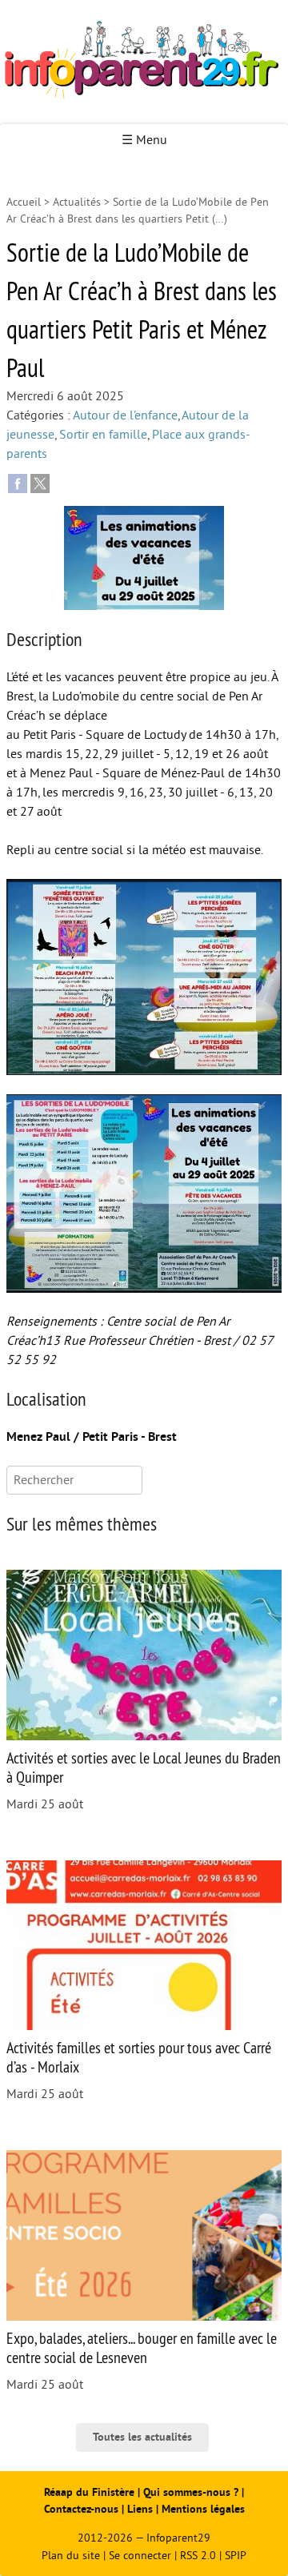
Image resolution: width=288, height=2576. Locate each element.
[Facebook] (18, 483)
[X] (40, 483)
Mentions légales (203, 2509)
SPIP (236, 2556)
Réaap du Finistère (89, 2492)
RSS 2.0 (198, 2556)
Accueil (24, 202)
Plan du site (71, 2556)
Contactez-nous (81, 2509)
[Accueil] (144, 62)
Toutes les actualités (142, 2437)
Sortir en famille (103, 435)
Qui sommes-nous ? (192, 2492)
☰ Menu (144, 140)
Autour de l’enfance (125, 415)
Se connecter (140, 2556)
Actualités (77, 202)
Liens (140, 2509)
